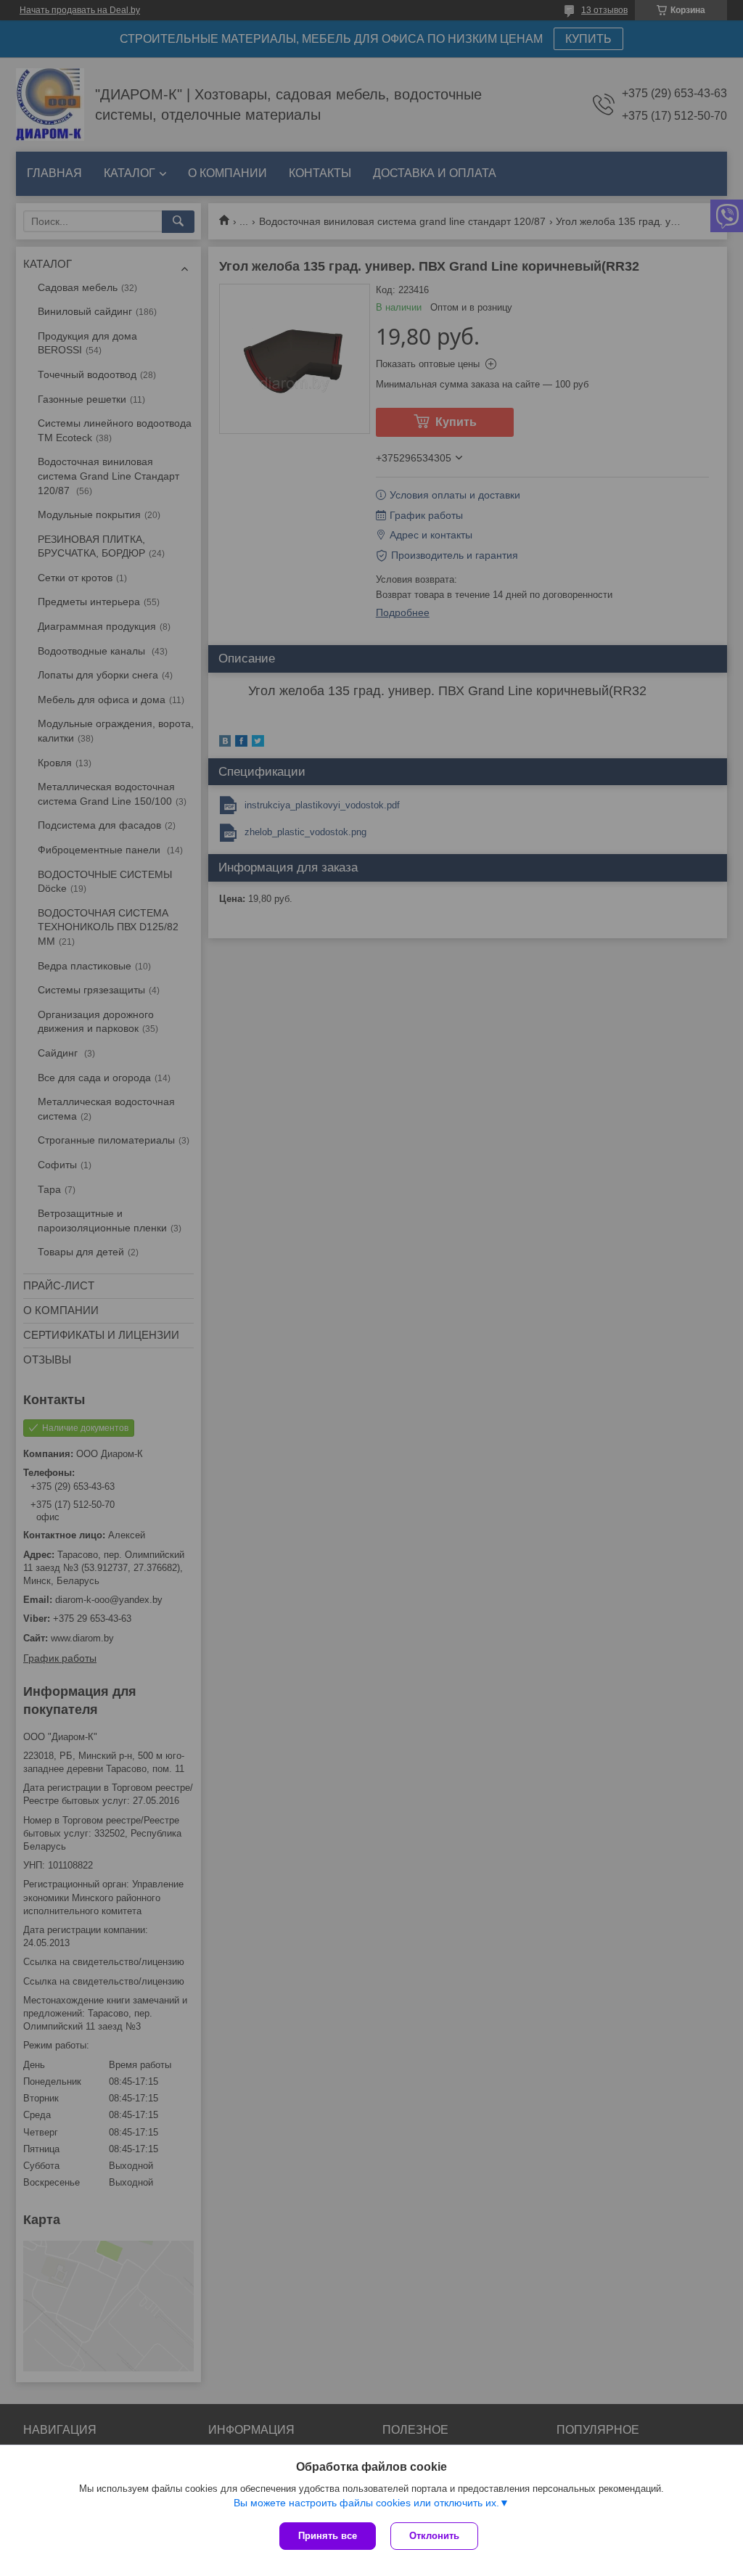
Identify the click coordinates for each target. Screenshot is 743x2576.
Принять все (328, 2536)
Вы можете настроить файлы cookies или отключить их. (366, 2503)
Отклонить (434, 2536)
